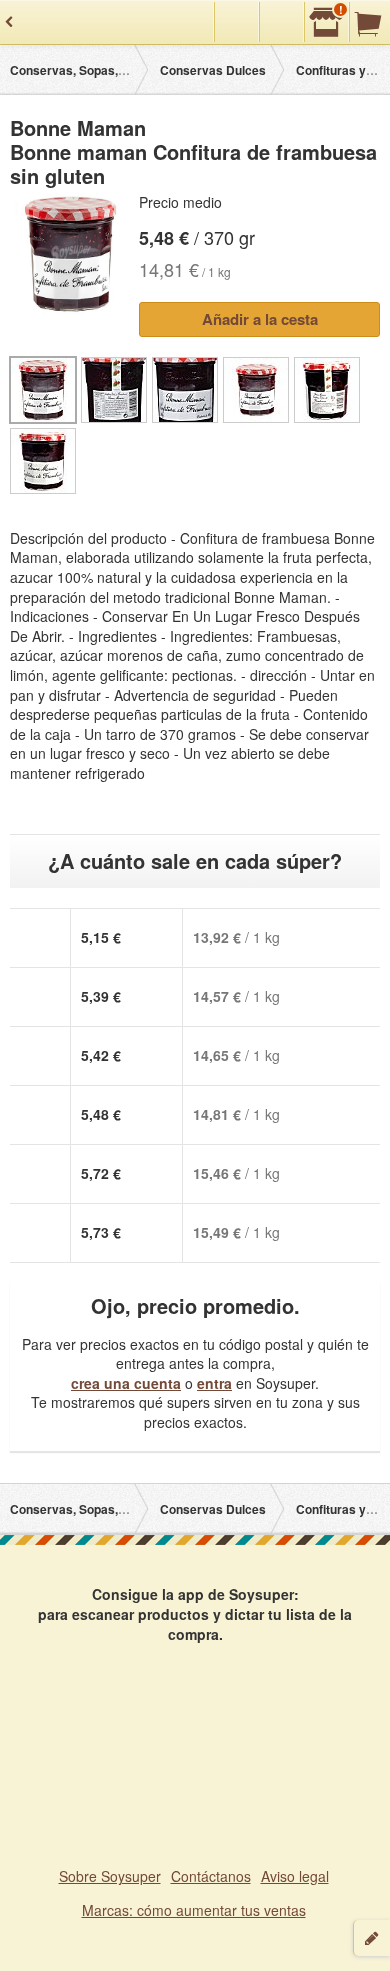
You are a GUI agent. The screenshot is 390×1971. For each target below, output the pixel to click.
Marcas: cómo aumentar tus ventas (194, 1910)
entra (214, 1383)
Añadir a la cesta (260, 319)
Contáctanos (211, 1876)
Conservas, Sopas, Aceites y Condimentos (132, 70)
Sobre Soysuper (110, 1876)
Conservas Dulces (213, 70)
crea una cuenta (126, 1383)
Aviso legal (295, 1876)
